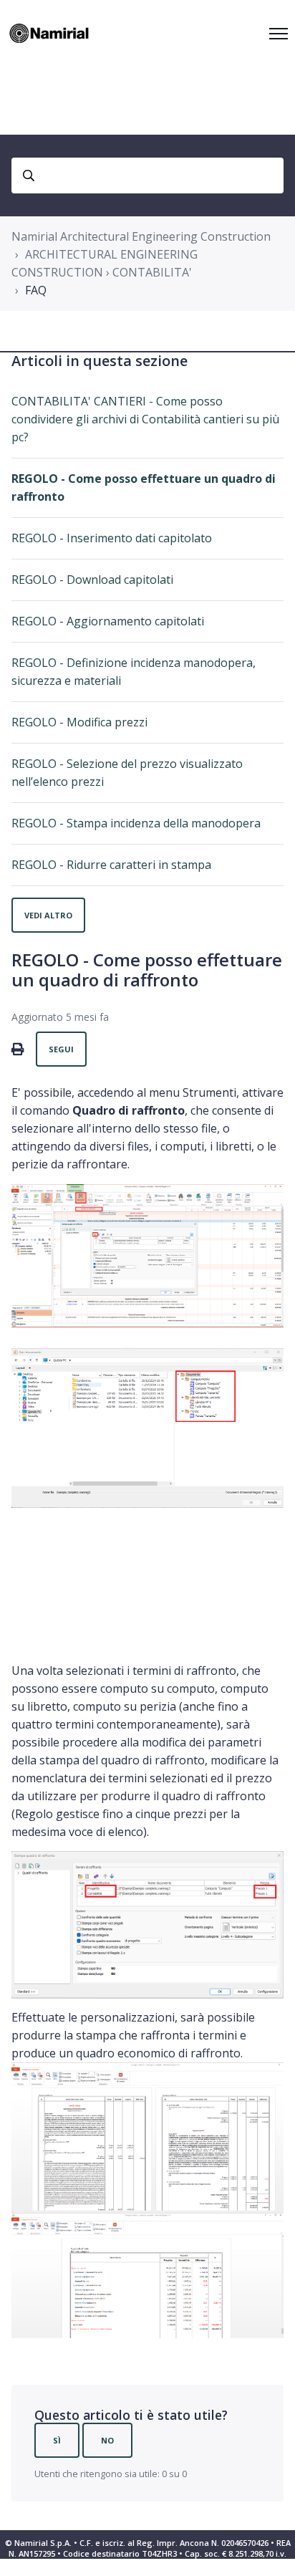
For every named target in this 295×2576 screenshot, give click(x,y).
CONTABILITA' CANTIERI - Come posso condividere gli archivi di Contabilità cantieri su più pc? (145, 419)
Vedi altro (48, 915)
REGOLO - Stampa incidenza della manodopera (136, 823)
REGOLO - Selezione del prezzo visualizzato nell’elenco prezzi (127, 773)
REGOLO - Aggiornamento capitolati (108, 621)
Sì (57, 2440)
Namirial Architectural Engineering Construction (141, 236)
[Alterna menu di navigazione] (279, 34)
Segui (61, 1049)
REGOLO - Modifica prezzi (79, 722)
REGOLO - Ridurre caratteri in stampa (111, 865)
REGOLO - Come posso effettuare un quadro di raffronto (144, 487)
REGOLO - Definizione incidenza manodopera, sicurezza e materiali (134, 672)
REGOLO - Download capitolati (92, 580)
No (107, 2440)
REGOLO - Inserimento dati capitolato (112, 538)
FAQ (36, 290)
